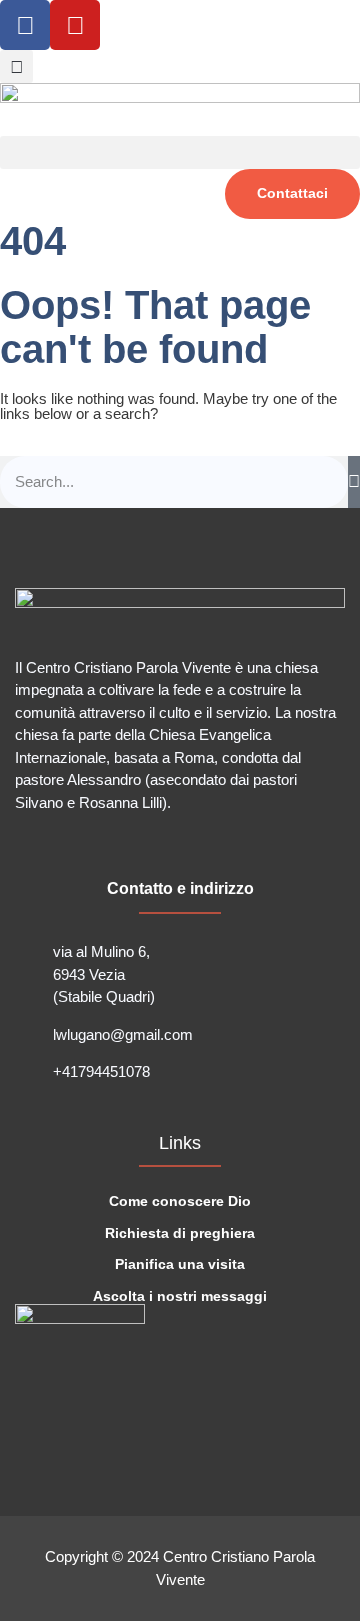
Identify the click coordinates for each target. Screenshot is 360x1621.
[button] (16, 66)
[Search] (354, 482)
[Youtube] (75, 25)
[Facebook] (25, 25)
